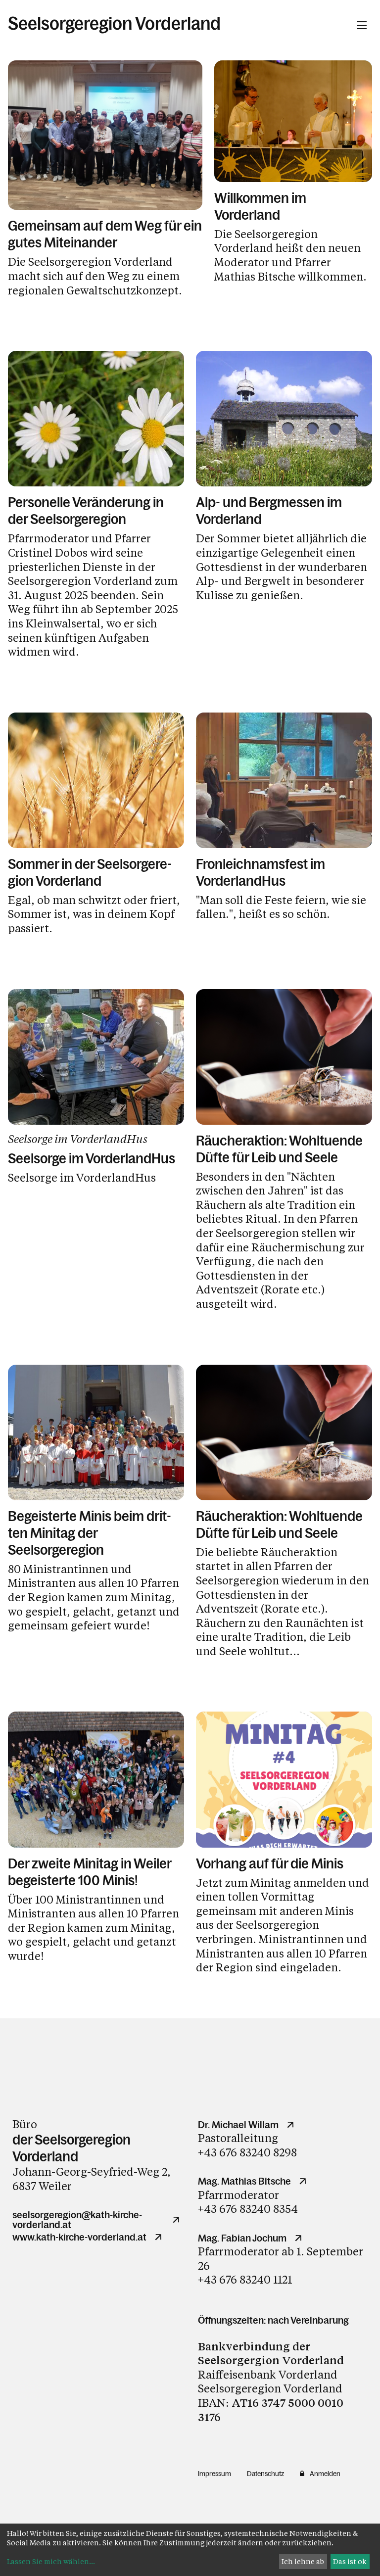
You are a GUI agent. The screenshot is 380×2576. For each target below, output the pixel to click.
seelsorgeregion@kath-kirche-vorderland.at (77, 2220)
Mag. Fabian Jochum (242, 2238)
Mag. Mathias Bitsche (244, 2181)
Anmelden (325, 2474)
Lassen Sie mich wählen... (51, 2561)
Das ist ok (350, 2561)
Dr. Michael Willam (238, 2125)
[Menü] (362, 25)
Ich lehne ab (303, 2561)
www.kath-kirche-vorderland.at (79, 2237)
